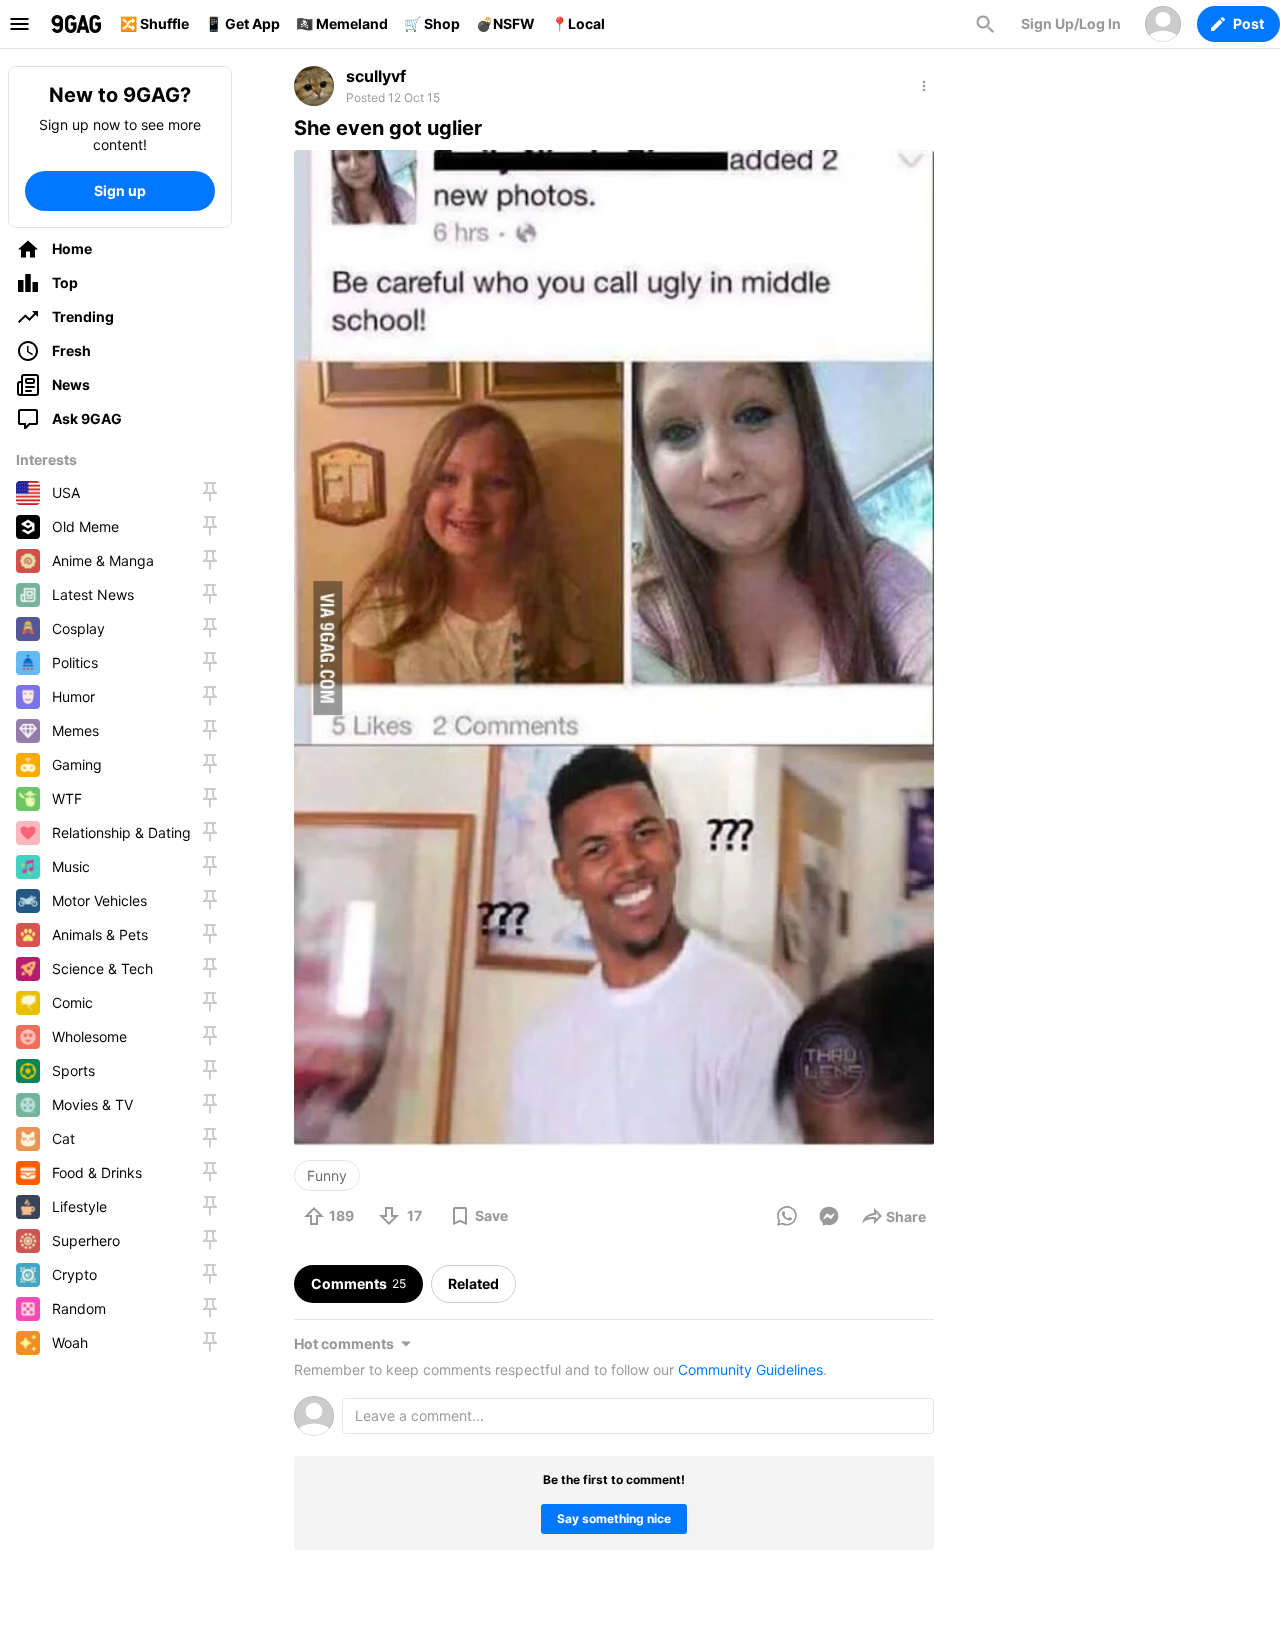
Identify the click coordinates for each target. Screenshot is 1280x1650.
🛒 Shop (432, 23)
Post (1248, 23)
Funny (327, 1175)
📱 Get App (242, 23)
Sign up (120, 190)
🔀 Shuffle (154, 23)
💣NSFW (505, 23)
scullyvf (376, 76)
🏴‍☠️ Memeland (342, 23)
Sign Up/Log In (1071, 23)
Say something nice (614, 1518)
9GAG (76, 24)
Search (985, 24)
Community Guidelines (750, 1369)
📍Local (578, 23)
